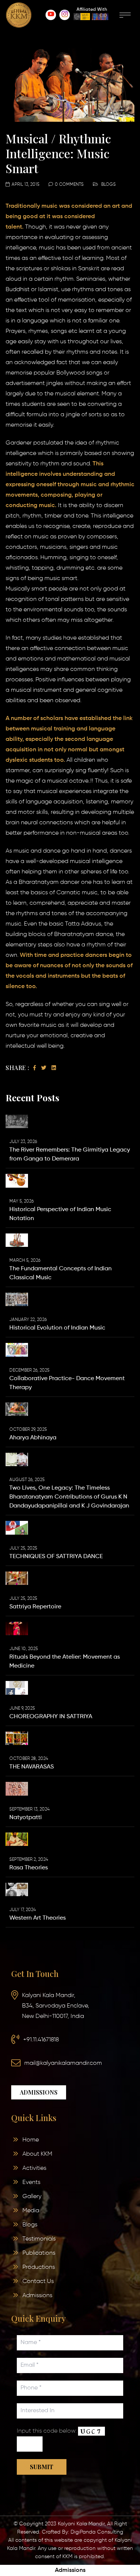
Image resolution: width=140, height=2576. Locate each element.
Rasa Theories (29, 1868)
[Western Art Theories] (17, 1889)
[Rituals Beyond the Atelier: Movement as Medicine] (17, 1628)
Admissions (70, 2570)
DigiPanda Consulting (97, 2532)
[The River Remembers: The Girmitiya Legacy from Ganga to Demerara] (17, 1121)
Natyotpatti (26, 1818)
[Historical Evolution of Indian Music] (17, 1299)
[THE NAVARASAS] (17, 1738)
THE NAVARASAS (32, 1767)
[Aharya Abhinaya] (17, 1409)
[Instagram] (65, 15)
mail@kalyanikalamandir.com (63, 2063)
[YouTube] (51, 15)
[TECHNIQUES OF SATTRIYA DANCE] (17, 1528)
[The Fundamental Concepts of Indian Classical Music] (17, 1240)
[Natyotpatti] (17, 1789)
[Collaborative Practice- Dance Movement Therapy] (17, 1350)
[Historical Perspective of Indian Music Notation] (17, 1181)
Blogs (108, 185)
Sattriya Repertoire (35, 1607)
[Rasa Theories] (17, 1839)
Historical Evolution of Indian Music (57, 1328)
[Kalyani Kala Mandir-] (19, 15)
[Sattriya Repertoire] (17, 1578)
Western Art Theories (38, 1918)
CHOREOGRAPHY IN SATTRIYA (51, 1717)
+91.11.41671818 (41, 2040)
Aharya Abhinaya (33, 1438)
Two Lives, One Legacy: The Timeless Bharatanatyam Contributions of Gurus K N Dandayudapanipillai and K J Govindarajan (69, 1497)
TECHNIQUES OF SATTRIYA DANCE (56, 1557)
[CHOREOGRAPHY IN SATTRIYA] (17, 1688)
